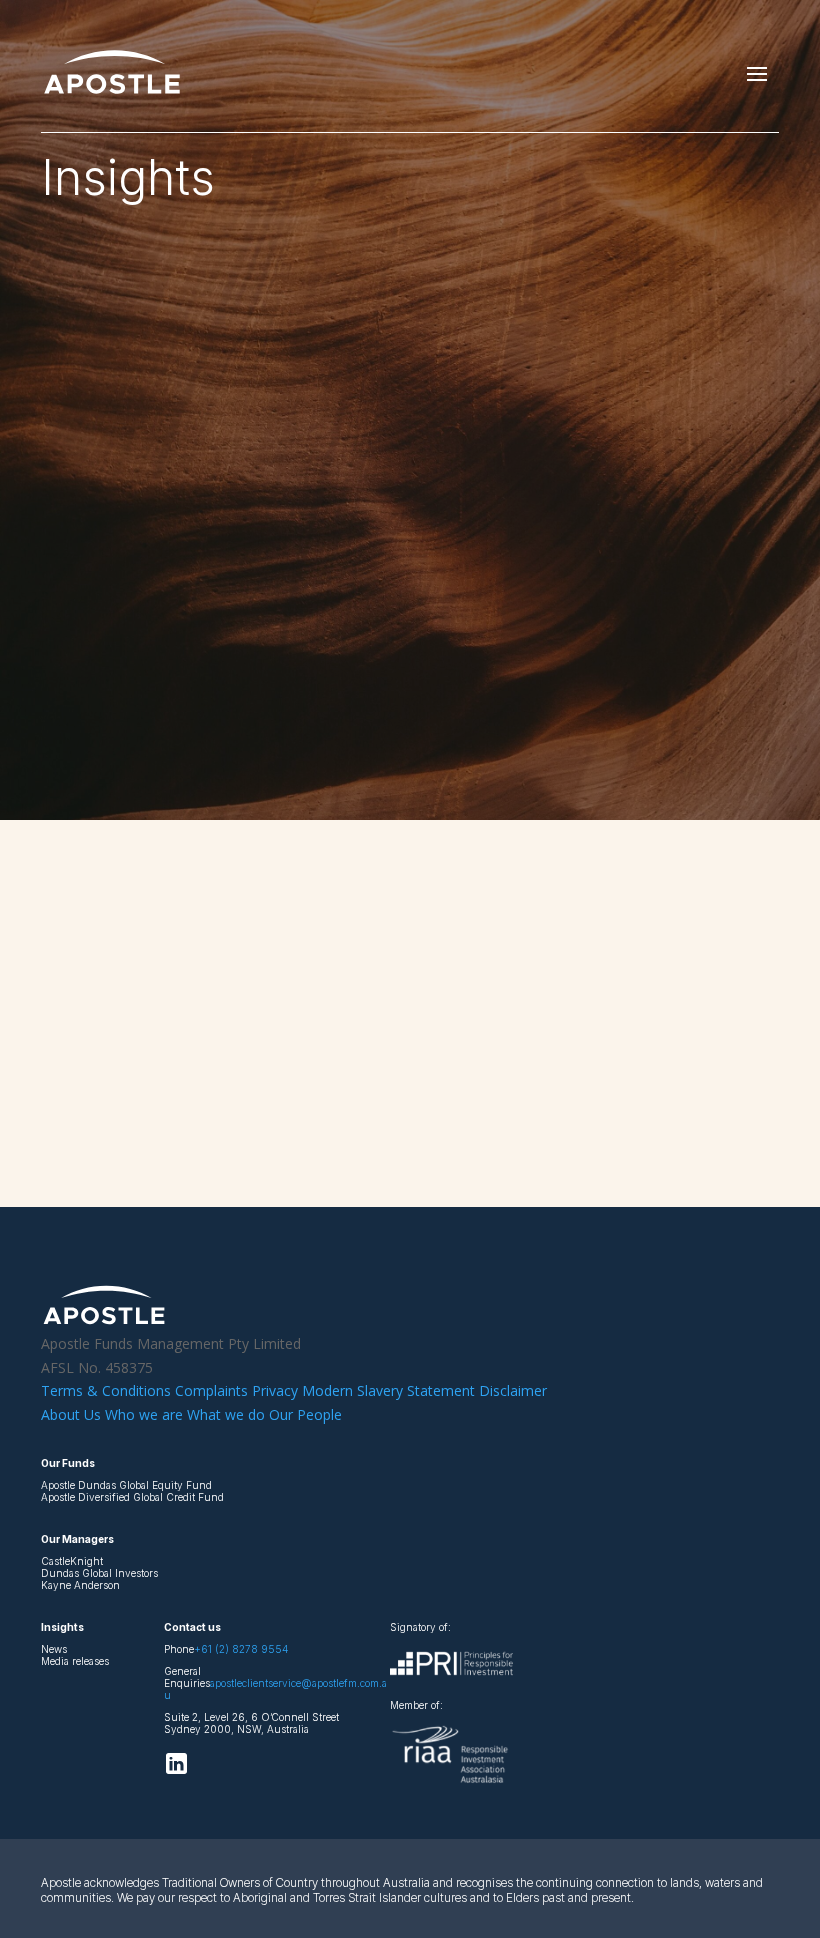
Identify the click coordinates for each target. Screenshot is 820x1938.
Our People (305, 1414)
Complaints (211, 1390)
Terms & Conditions (106, 1390)
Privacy (277, 1390)
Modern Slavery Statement (390, 1390)
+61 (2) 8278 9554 (241, 1649)
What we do (226, 1414)
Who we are (144, 1414)
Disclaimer (513, 1390)
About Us (71, 1414)
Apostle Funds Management (151, 1030)
